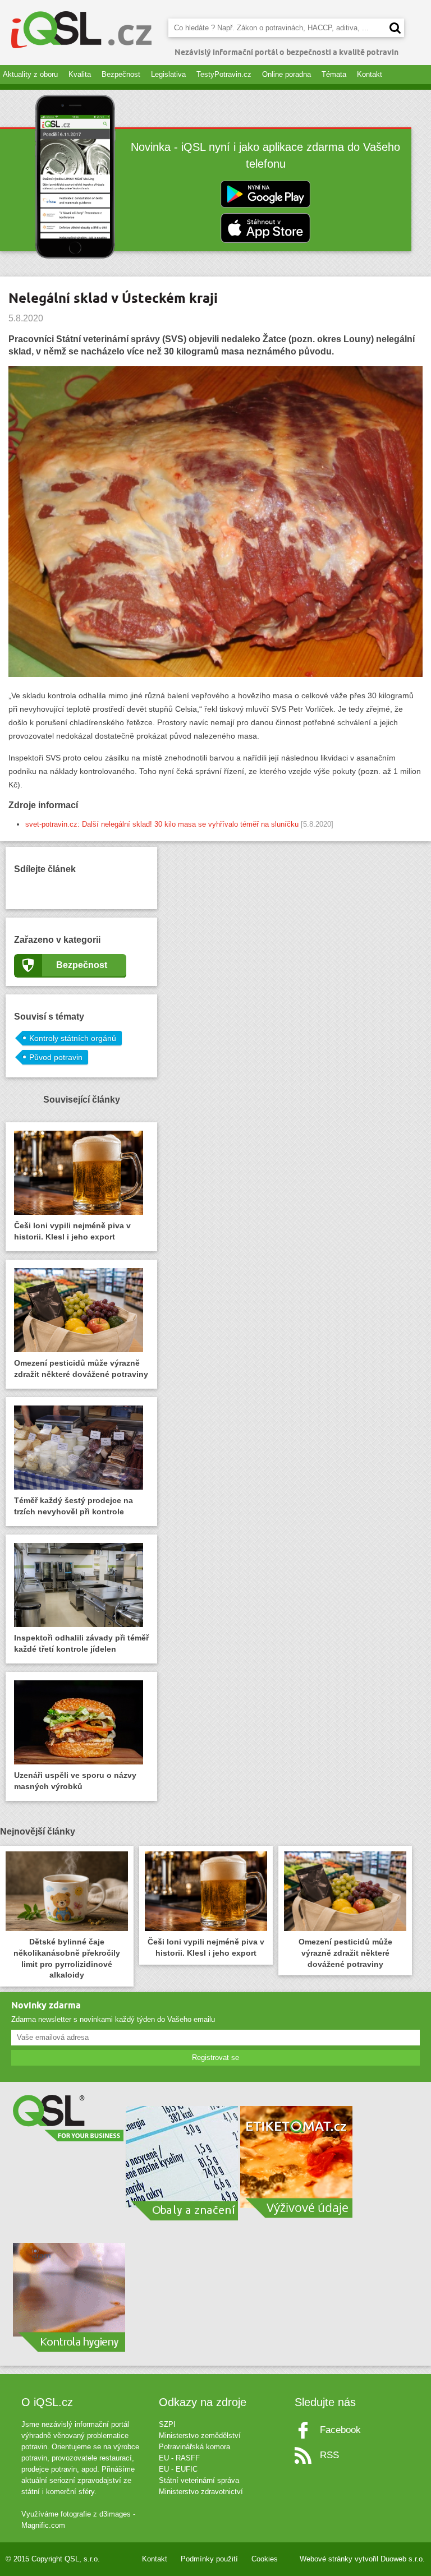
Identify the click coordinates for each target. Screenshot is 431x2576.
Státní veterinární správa (199, 2480)
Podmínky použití (209, 2559)
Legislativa (168, 74)
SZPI (167, 2424)
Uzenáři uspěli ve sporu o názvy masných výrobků (75, 1781)
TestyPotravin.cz (224, 74)
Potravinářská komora (194, 2447)
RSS (329, 2455)
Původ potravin (56, 1057)
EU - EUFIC (178, 2469)
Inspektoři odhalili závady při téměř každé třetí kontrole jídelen (81, 1643)
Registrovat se (215, 2057)
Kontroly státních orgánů (73, 1038)
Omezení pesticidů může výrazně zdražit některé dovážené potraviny (81, 1368)
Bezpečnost (121, 74)
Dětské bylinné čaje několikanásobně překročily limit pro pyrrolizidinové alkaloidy (67, 1959)
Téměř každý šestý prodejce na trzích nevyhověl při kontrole (74, 1506)
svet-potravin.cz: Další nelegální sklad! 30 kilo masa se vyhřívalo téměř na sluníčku (162, 824)
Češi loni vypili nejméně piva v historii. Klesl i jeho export (72, 1231)
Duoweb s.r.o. (403, 2559)
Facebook (340, 2430)
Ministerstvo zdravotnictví (201, 2492)
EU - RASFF (179, 2458)
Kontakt (370, 74)
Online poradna (286, 74)
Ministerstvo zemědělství (200, 2436)
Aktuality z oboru (30, 74)
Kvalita (80, 74)
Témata (334, 74)
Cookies (265, 2559)
